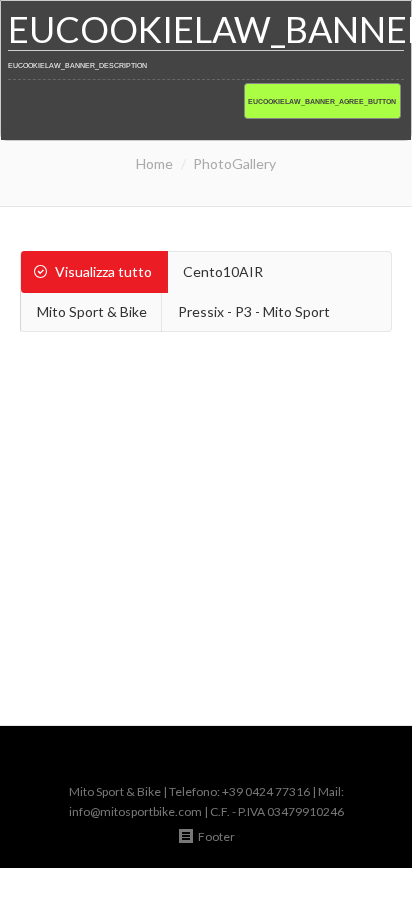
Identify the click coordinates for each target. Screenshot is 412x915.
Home (154, 163)
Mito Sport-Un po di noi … (206, 550)
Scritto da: (172, 603)
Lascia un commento (181, 583)
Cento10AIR (223, 271)
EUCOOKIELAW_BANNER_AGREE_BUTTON (322, 101)
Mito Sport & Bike (92, 311)
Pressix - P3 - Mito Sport (254, 311)
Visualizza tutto (103, 271)
